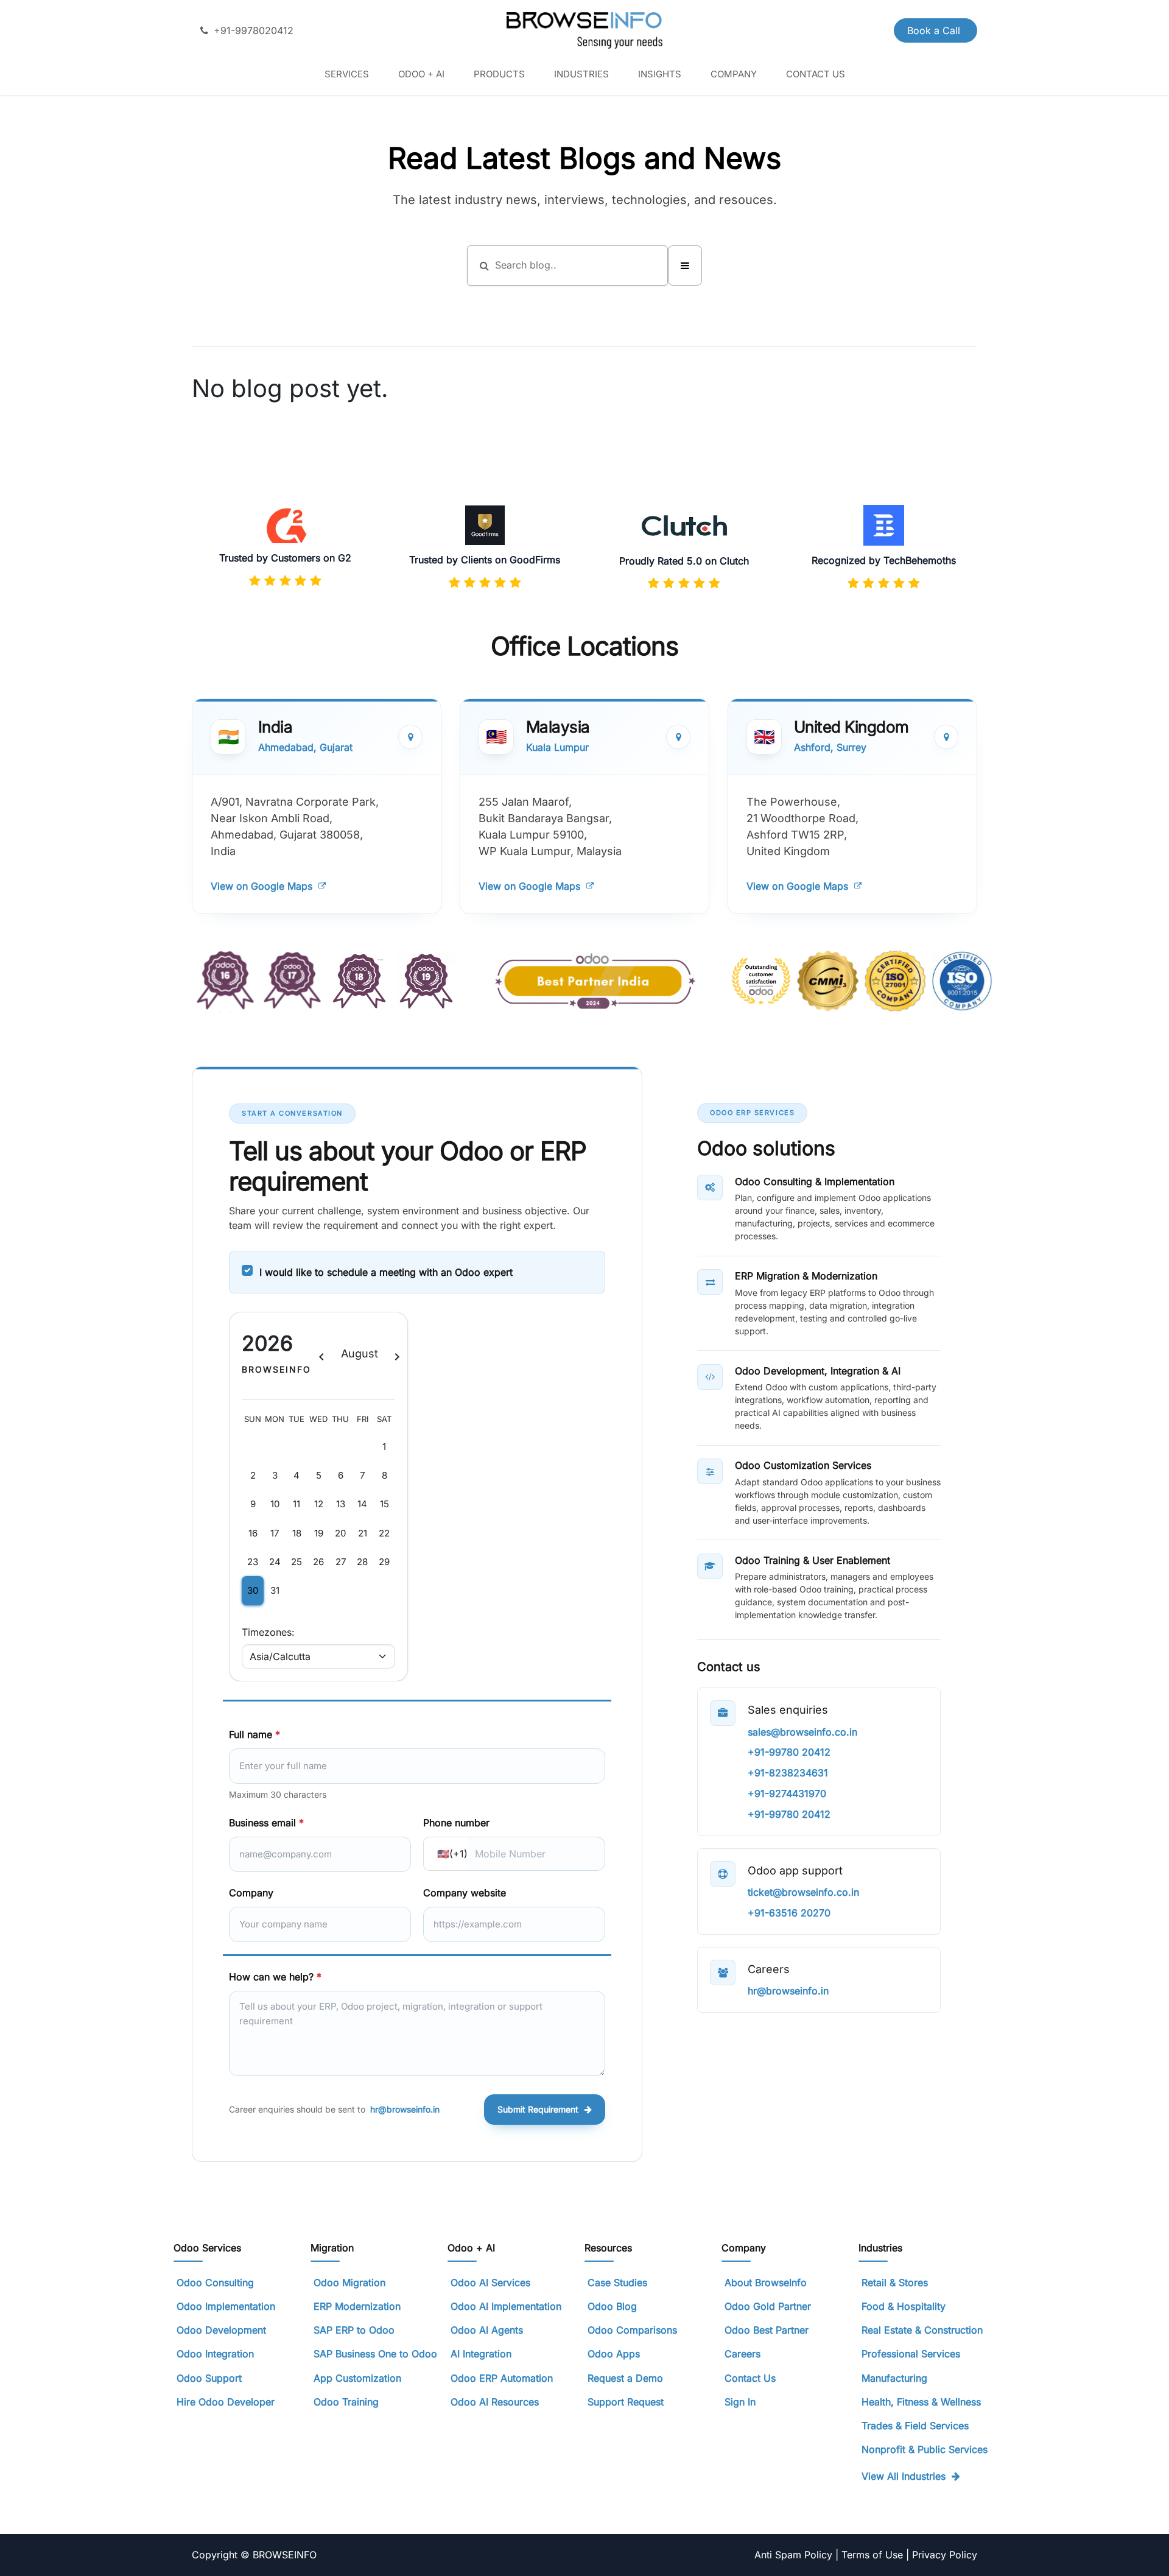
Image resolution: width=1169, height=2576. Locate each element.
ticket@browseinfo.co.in (803, 1892)
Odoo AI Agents (487, 2330)
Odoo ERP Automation (502, 2378)
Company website (465, 1893)
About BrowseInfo (766, 2282)
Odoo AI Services (490, 2282)
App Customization (357, 2378)
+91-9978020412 (254, 30)
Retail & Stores (895, 2282)
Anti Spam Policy (795, 2555)
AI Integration (481, 2354)
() (452, 1854)
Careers (742, 2354)
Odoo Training (346, 2402)
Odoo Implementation (226, 2306)
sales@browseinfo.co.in (802, 1732)
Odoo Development (221, 2330)
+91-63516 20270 (789, 1913)
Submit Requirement (538, 2109)
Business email (266, 1823)
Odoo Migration (349, 2282)
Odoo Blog (612, 2306)
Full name (255, 1734)
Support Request (626, 2402)
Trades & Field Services (915, 2426)
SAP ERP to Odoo (354, 2330)
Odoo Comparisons (632, 2330)
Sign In (740, 2402)
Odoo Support (209, 2378)
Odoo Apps (614, 2354)
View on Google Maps (262, 886)
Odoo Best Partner (767, 2330)
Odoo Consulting (217, 2282)
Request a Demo (625, 2378)
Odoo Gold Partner (768, 2306)
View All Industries (904, 2476)
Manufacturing (894, 2378)
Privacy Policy (945, 2555)
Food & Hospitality (904, 2306)
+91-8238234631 (788, 1773)
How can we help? (275, 1977)
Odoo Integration (215, 2354)
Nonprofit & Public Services (925, 2449)
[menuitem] (347, 74)
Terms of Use (874, 2555)
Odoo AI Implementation (506, 2306)
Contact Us (750, 2378)
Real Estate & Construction (922, 2330)
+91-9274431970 (787, 1793)
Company (251, 1893)
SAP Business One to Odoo (375, 2354)
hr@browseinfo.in (405, 2109)
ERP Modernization (357, 2306)
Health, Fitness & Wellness (921, 2402)
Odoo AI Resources (495, 2402)
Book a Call (935, 30)
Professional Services (911, 2354)
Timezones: (268, 1632)
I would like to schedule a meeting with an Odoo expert (386, 1272)
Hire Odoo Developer (226, 2402)
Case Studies (617, 2282)
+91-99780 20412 (789, 1752)
